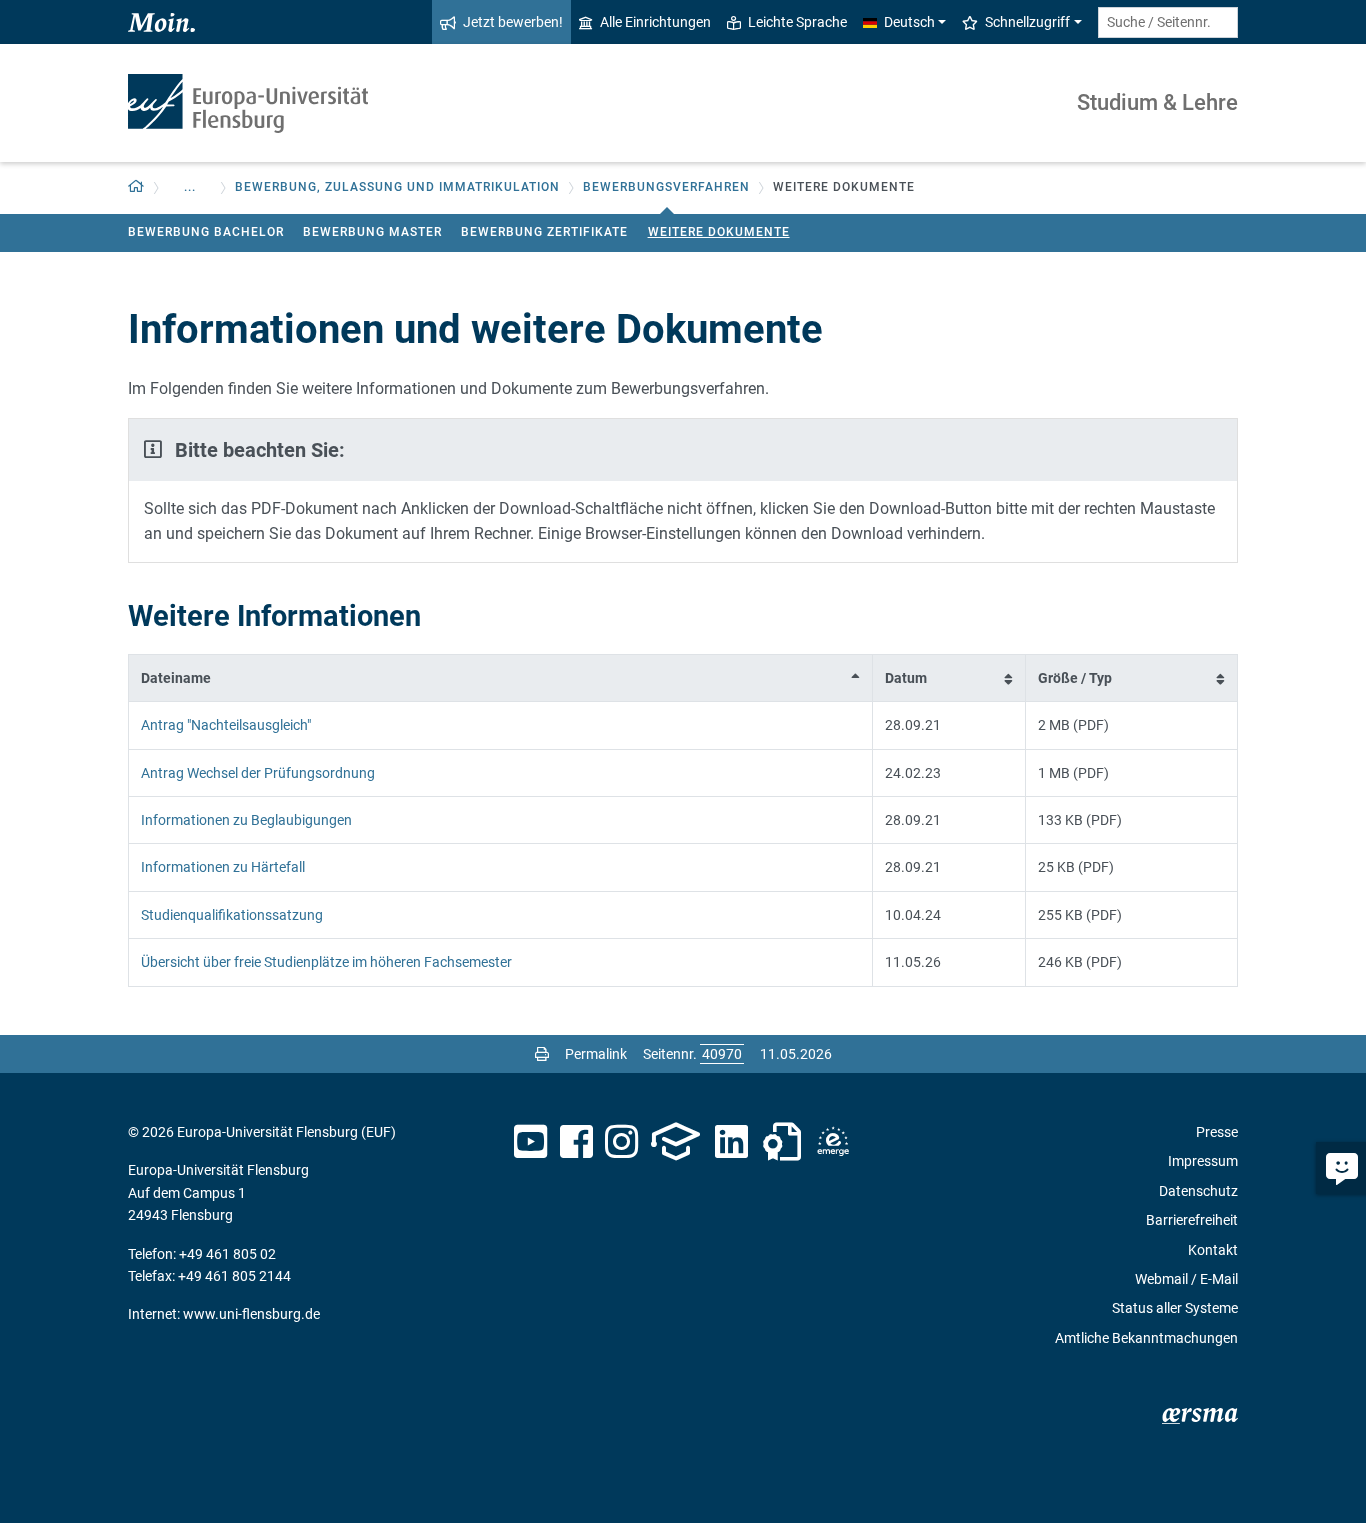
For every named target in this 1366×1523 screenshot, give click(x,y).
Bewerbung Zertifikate (544, 232)
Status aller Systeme (1175, 1308)
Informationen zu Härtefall (223, 867)
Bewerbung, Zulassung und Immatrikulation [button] (397, 187)
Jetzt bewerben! (513, 22)
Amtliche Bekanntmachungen (1146, 1338)
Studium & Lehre (1157, 102)
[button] (136, 187)
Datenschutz (1198, 1191)
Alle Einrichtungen (655, 22)
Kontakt (1213, 1250)
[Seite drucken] (542, 1054)
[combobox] (1168, 22)
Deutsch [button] (909, 22)
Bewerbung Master (372, 232)
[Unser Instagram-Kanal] (621, 1142)
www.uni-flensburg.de (251, 1314)
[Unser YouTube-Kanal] (530, 1142)
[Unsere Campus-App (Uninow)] (675, 1142)
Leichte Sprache (797, 22)
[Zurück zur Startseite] (248, 103)
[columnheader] (501, 677)
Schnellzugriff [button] (1027, 22)
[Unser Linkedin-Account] (732, 1142)
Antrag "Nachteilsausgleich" (226, 725)
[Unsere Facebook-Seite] (576, 1142)
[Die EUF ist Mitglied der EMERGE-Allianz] (833, 1142)
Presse (1217, 1132)
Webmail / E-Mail (1186, 1279)
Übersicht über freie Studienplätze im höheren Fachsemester (326, 962)
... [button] (190, 187)
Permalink (596, 1054)
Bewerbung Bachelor (206, 232)
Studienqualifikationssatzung (232, 915)
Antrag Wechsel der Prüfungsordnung (258, 773)
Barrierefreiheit (1192, 1220)
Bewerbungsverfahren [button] (666, 187)
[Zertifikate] (782, 1142)
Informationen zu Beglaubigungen (246, 820)
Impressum (1203, 1161)
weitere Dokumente (719, 232)
